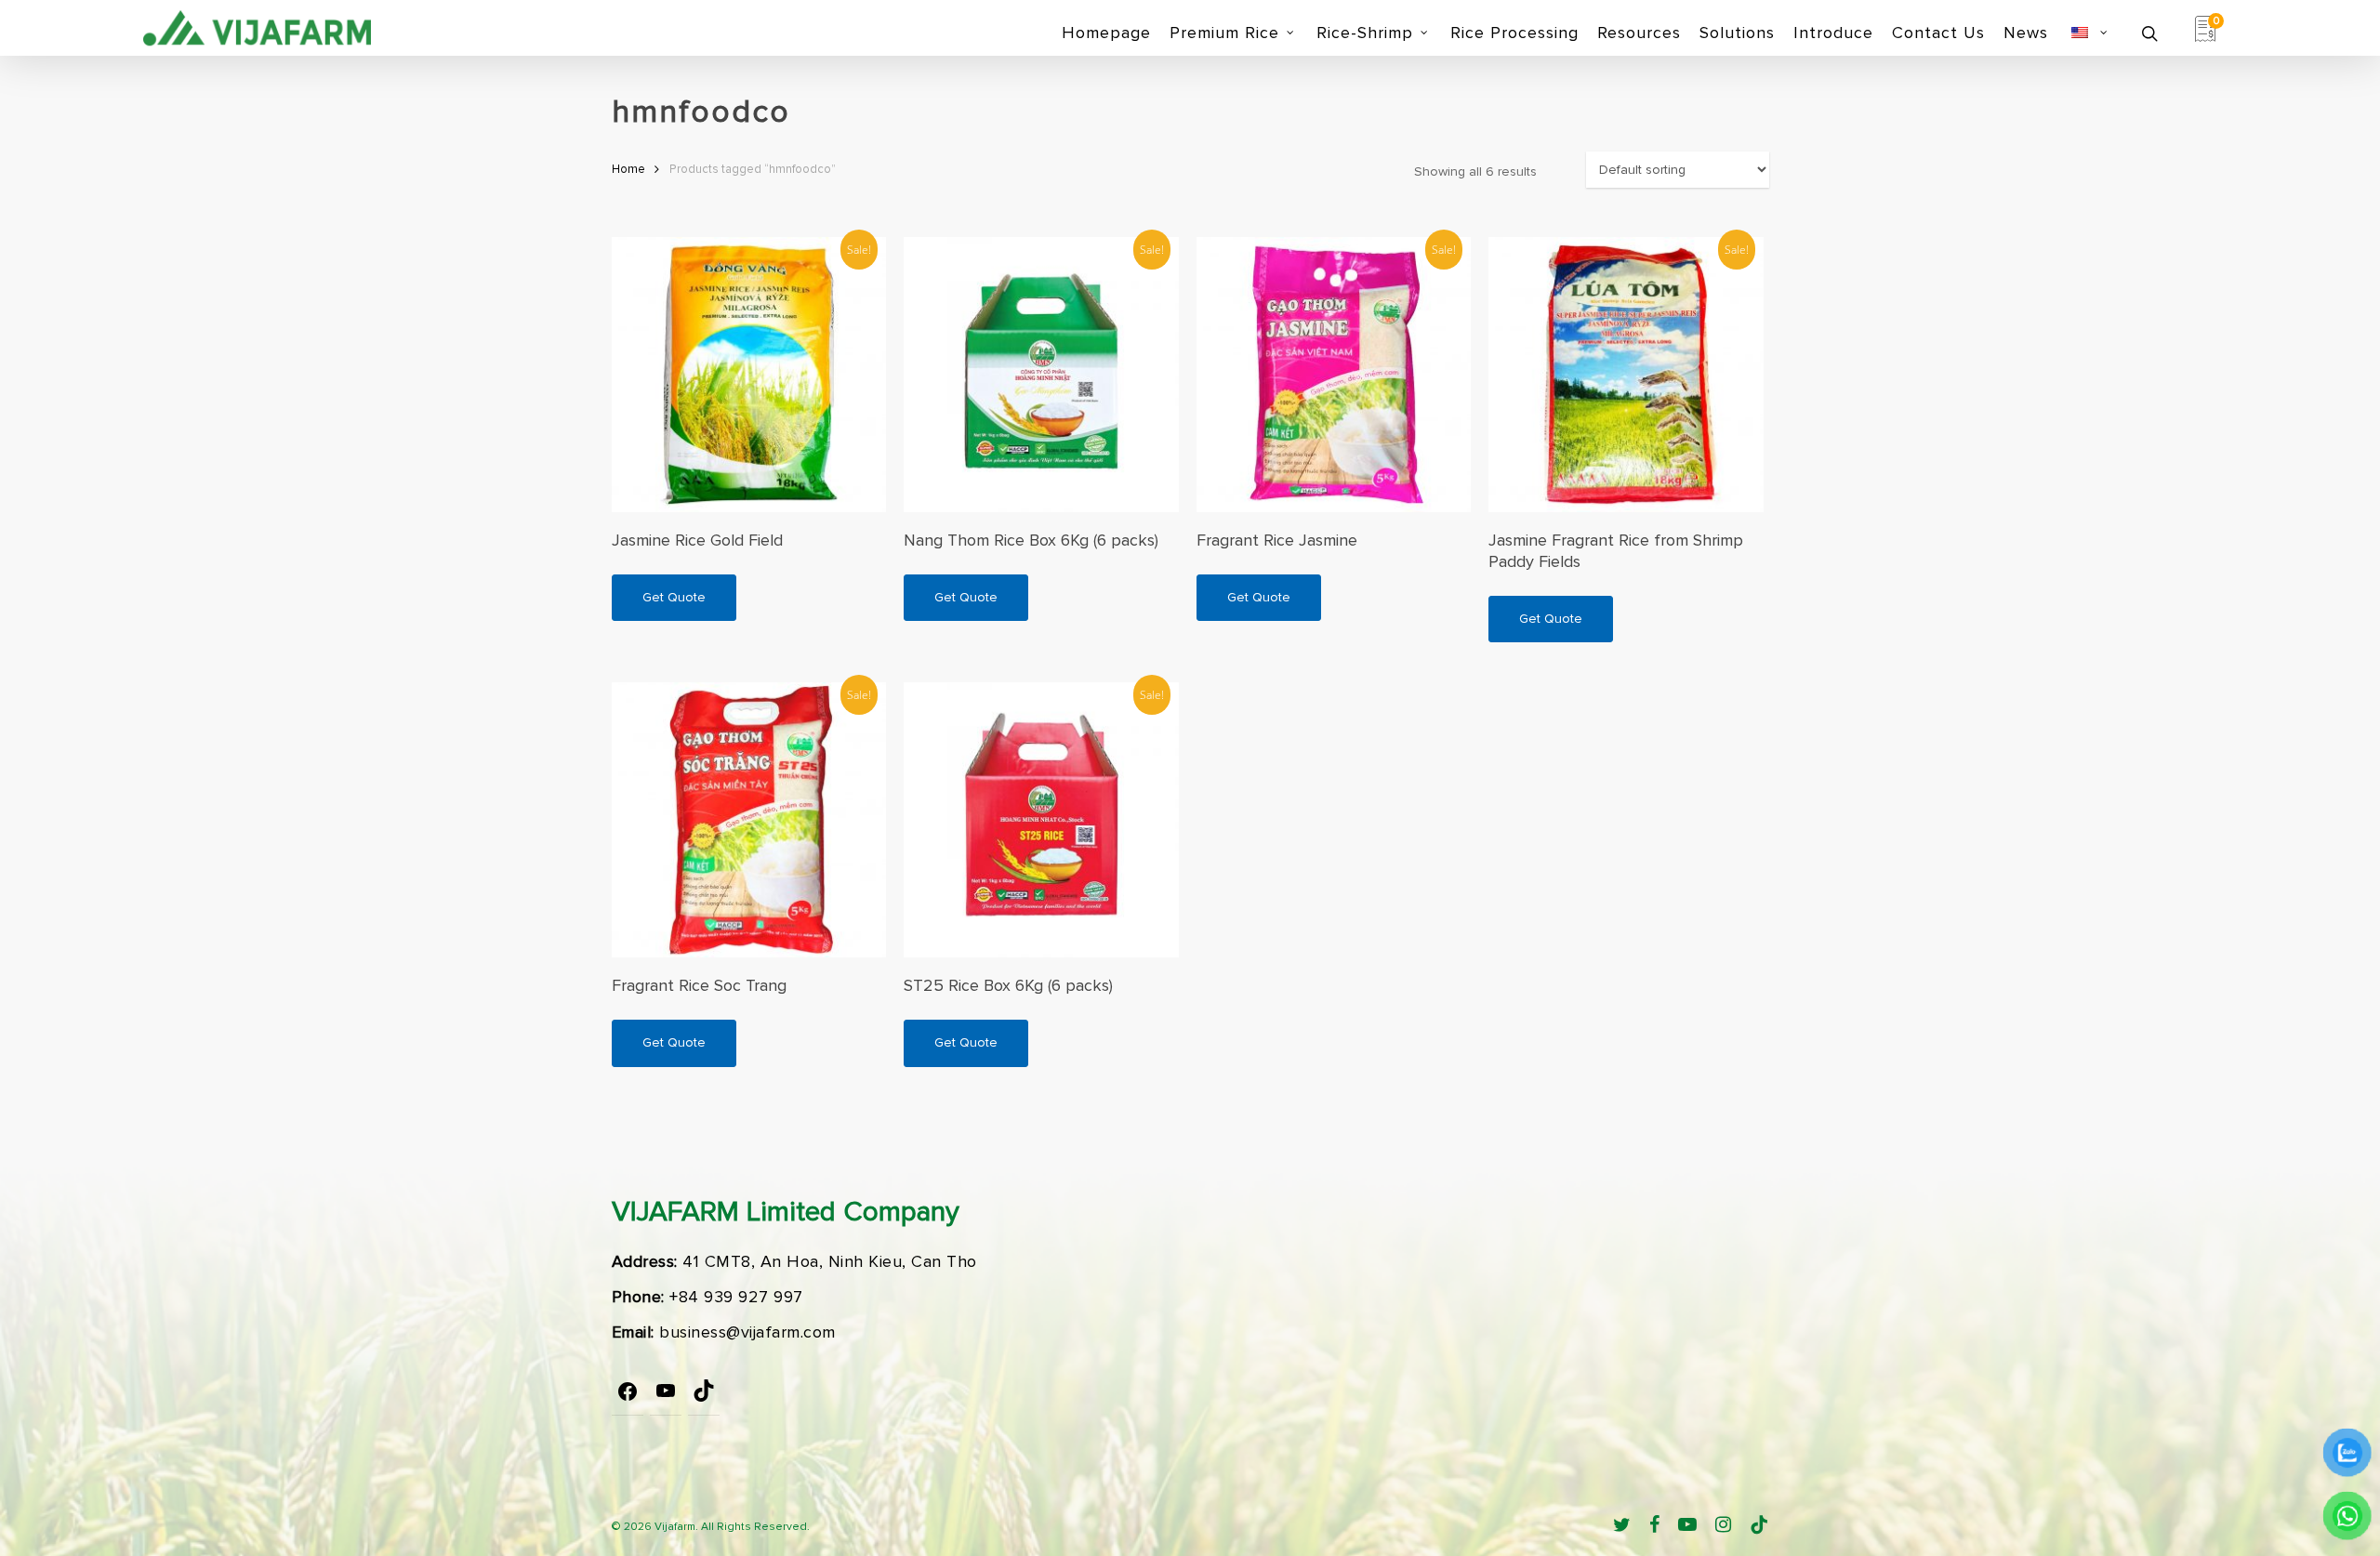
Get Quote (674, 597)
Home (628, 169)
